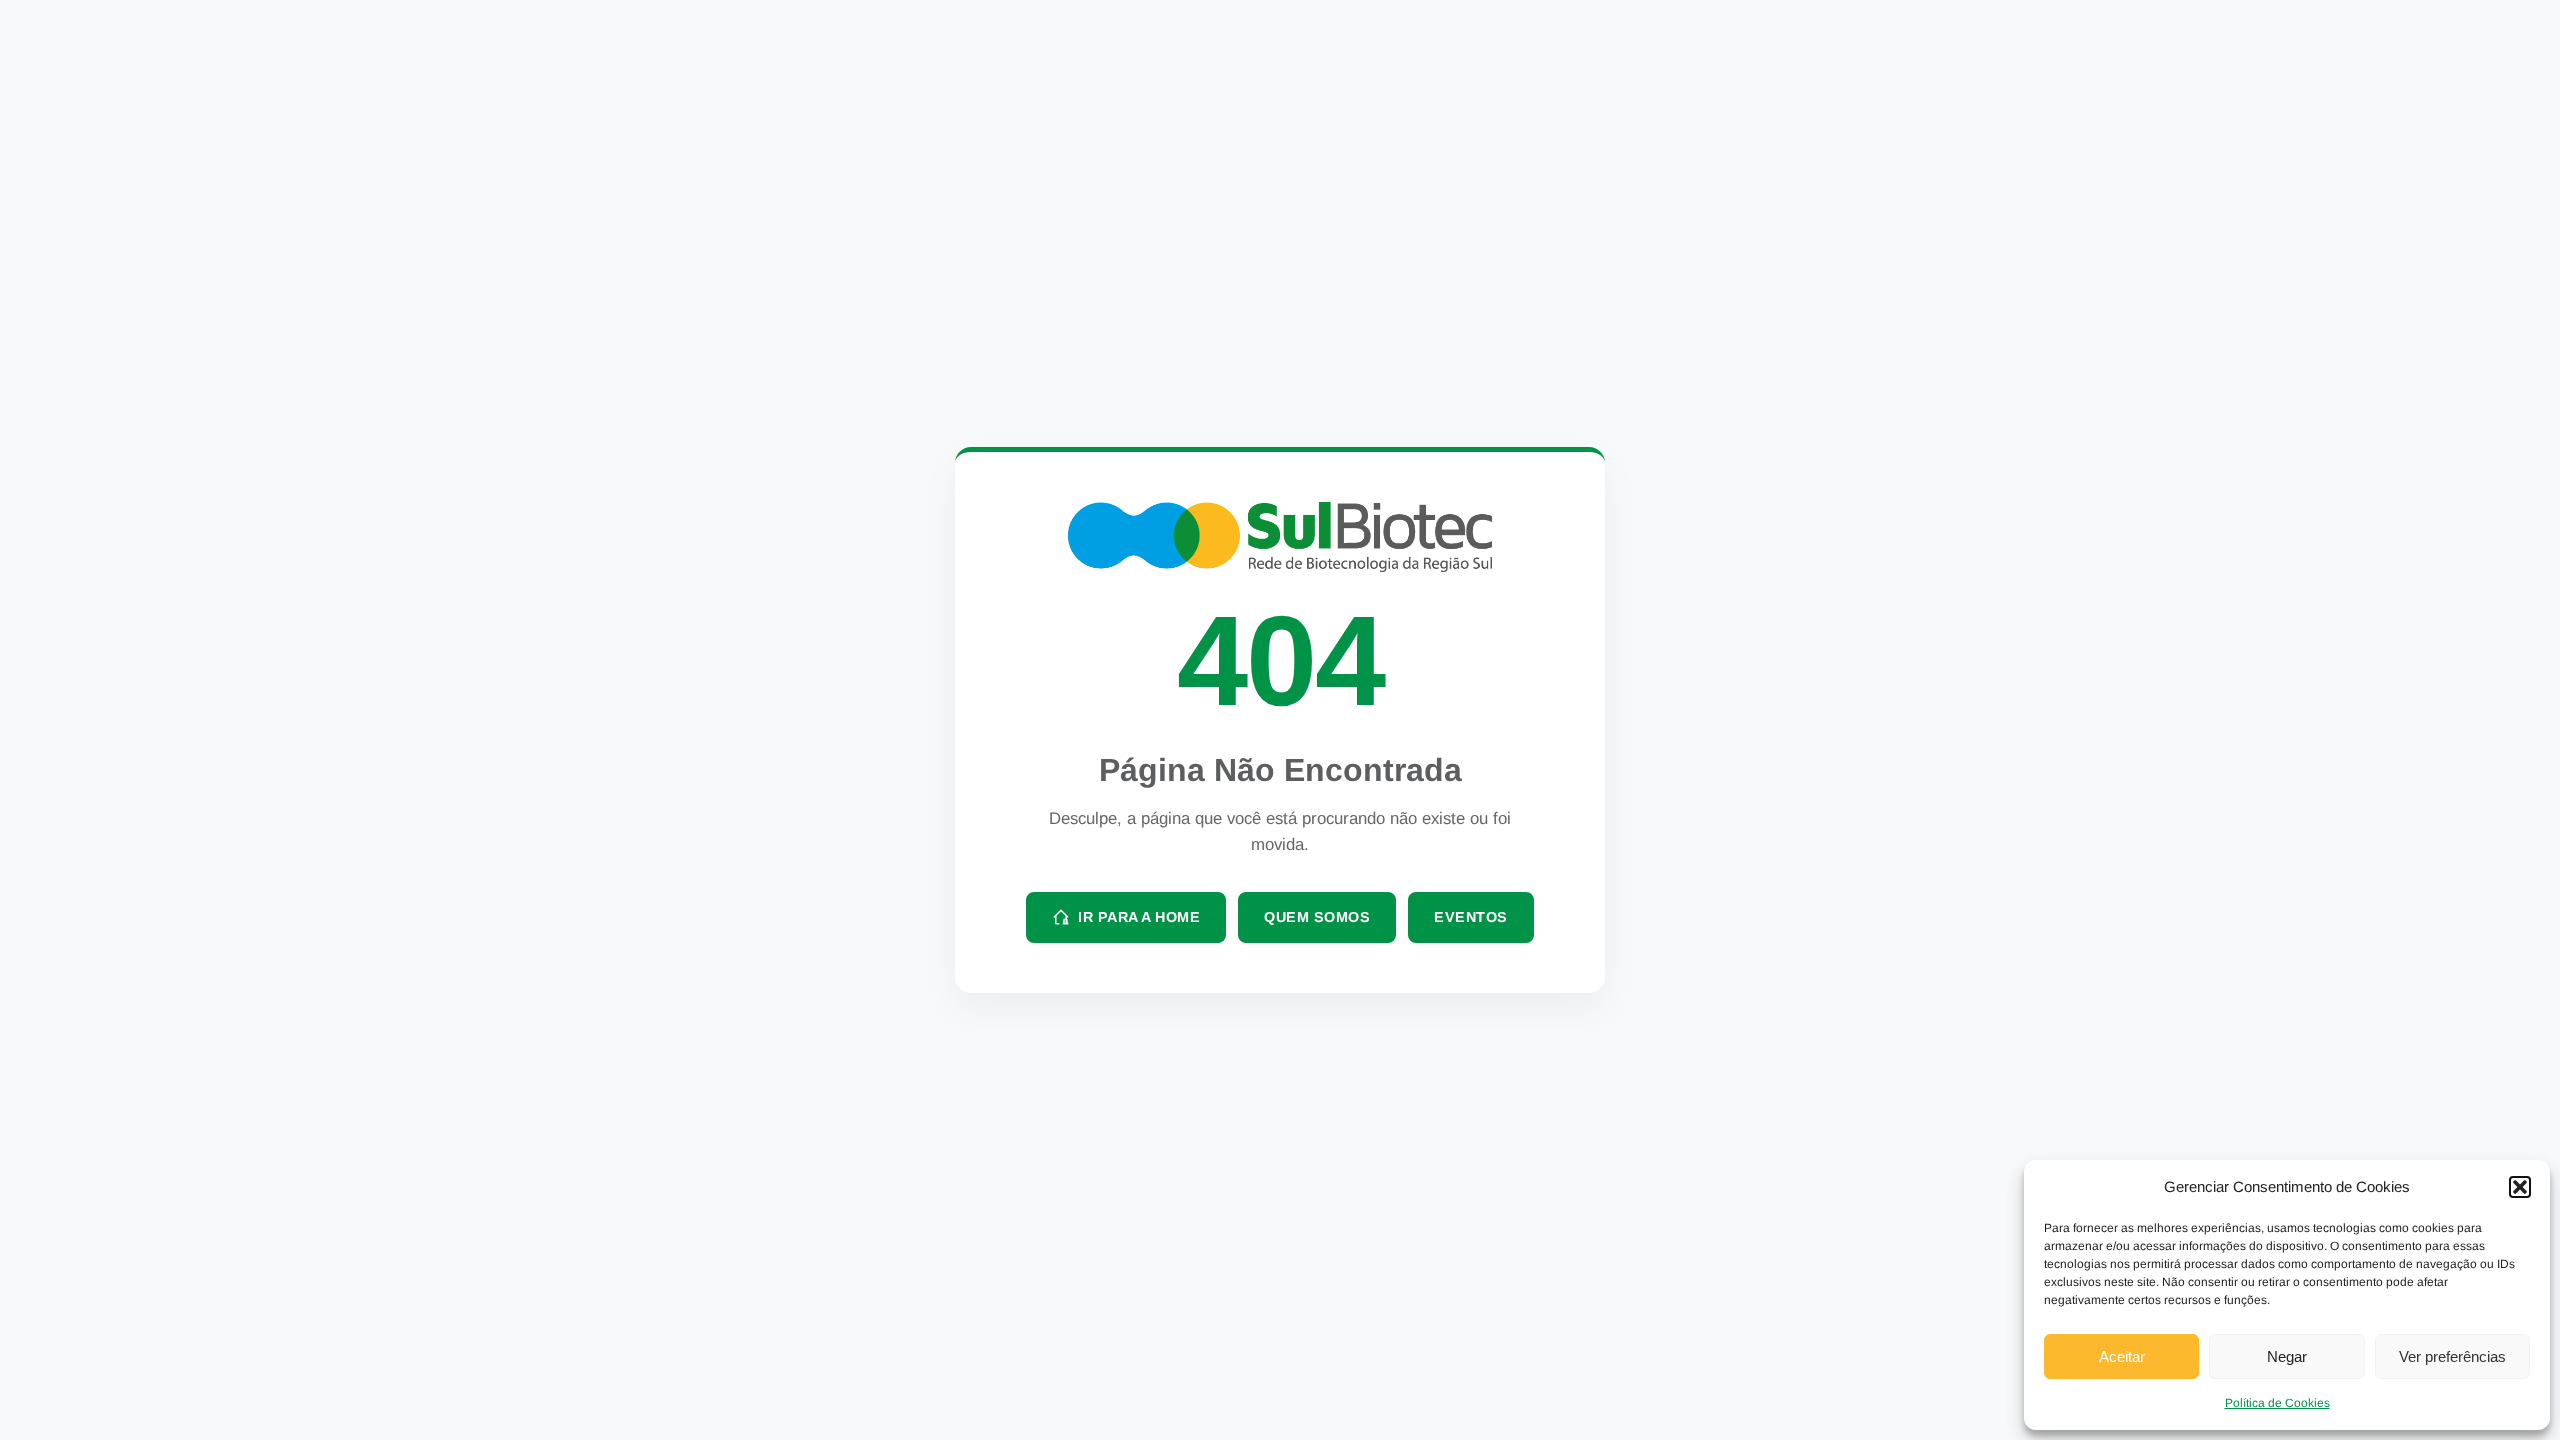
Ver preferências (2452, 1356)
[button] (2520, 1187)
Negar (2287, 1356)
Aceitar (2122, 1356)
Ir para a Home (1139, 917)
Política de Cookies (2277, 1403)
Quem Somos (1317, 917)
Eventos (1471, 917)
